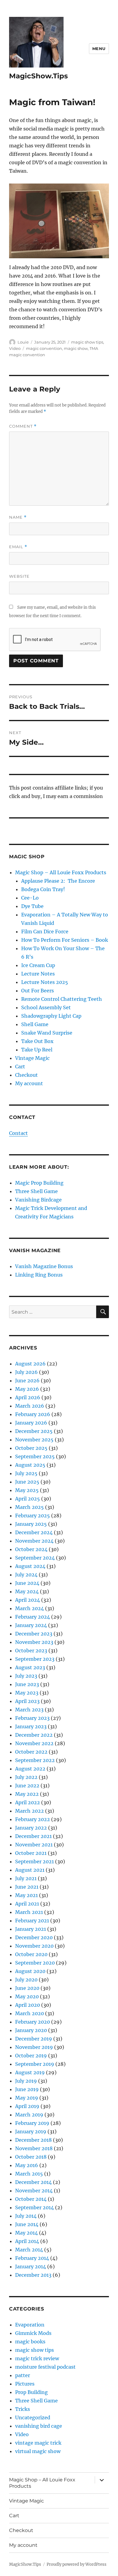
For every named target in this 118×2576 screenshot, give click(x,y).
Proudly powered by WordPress (77, 2564)
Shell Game (35, 1024)
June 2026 (27, 1381)
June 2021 (27, 1887)
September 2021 (34, 1861)
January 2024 (31, 1625)
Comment (23, 426)
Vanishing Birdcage (38, 1200)
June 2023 (27, 1684)
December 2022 (34, 1735)
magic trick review (37, 2358)
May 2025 (27, 1490)
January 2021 (31, 1929)
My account (29, 1083)
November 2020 (34, 1946)
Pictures (25, 2384)
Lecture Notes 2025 (45, 982)
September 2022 (35, 1760)
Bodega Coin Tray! (43, 889)
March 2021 (29, 1912)
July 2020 (26, 1980)
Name (18, 517)
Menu (99, 49)
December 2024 (34, 1532)
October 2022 (31, 1752)
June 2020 (27, 1988)
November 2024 (34, 1541)
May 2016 (27, 2165)
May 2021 (26, 1895)
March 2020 (29, 2013)
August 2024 (30, 1566)
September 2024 (35, 1558)
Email (18, 547)
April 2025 (28, 1499)
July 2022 (26, 1777)
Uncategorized (33, 2417)
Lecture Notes (38, 974)
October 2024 (31, 1549)
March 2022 (29, 1811)
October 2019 (31, 2056)
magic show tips (87, 342)
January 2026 (31, 1423)
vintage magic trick (38, 2443)
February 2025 (33, 1516)
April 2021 (27, 1904)
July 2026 (26, 1372)
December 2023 (34, 1634)
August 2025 (30, 1465)
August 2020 (30, 1971)
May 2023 (27, 1693)
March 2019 (29, 2115)
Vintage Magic (32, 1058)
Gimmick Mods (33, 2333)
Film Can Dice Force (45, 931)
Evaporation (30, 2325)
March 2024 (29, 1608)
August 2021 (30, 1870)
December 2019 (34, 2039)
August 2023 (30, 1667)
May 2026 (27, 1389)
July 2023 (26, 1676)
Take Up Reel (37, 1050)
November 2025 (34, 1440)
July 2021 (26, 1878)
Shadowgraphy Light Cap (51, 1016)
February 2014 (32, 2258)
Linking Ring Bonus (39, 1275)
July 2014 (26, 2216)
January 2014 (31, 2267)
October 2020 (31, 1954)
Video (15, 348)
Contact (18, 1133)
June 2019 (27, 2089)
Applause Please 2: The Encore (58, 881)
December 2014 (33, 2182)
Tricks (23, 2409)
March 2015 (29, 2174)
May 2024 (27, 1591)
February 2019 (32, 2123)
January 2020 (31, 2030)
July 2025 (26, 1473)
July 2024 (26, 1575)
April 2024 (28, 1600)
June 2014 (27, 2224)
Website (19, 576)
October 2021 (31, 1853)
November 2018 (34, 2148)
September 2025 (35, 1456)
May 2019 (27, 2098)
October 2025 (31, 1448)
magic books (30, 2342)
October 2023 (31, 1651)
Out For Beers (38, 991)
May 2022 (27, 1794)
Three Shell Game (36, 1191)
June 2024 (27, 1583)
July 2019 (26, 2081)
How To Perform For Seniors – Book (65, 940)
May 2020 (27, 1996)
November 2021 (34, 1845)
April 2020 (28, 2005)
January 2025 (31, 1524)
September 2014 (34, 2207)
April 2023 (27, 1701)
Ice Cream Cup (38, 965)
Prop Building (31, 2392)
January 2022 (31, 1828)
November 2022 (34, 1743)
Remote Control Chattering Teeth (62, 999)
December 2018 (33, 2140)
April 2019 (27, 2106)
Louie (23, 342)
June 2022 (27, 1786)
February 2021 (32, 1921)
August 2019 (30, 2072)
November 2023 (34, 1642)
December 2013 (33, 2275)
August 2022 (30, 1769)
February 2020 (33, 2022)
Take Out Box (37, 1041)
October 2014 (31, 2199)
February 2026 (33, 1414)
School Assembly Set (46, 1007)
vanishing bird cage (39, 2426)
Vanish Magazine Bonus (44, 1266)
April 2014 (27, 2241)
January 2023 (31, 1726)
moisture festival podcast (45, 2367)
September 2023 (35, 1659)
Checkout (26, 1075)
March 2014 (29, 2250)
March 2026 (30, 1406)
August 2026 (30, 1364)
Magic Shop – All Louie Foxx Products (61, 872)
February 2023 (32, 1718)
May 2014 (26, 2233)
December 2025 (34, 1431)
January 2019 (31, 2131)
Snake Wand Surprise (47, 1033)
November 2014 (34, 2191)
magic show (76, 348)
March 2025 (29, 1507)
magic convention (44, 348)
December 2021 (33, 1836)
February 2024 (33, 1617)
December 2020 (34, 1937)
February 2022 (33, 1819)
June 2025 (27, 1482)
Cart (20, 1067)
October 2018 (31, 2157)
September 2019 (35, 2064)
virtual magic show (38, 2451)
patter (23, 2375)
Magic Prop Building (39, 1183)
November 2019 (34, 2047)
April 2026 (28, 1397)
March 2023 (29, 1710)
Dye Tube (32, 906)
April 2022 (28, 1802)
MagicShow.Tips (38, 76)
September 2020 (35, 1963)
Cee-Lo (30, 898)
